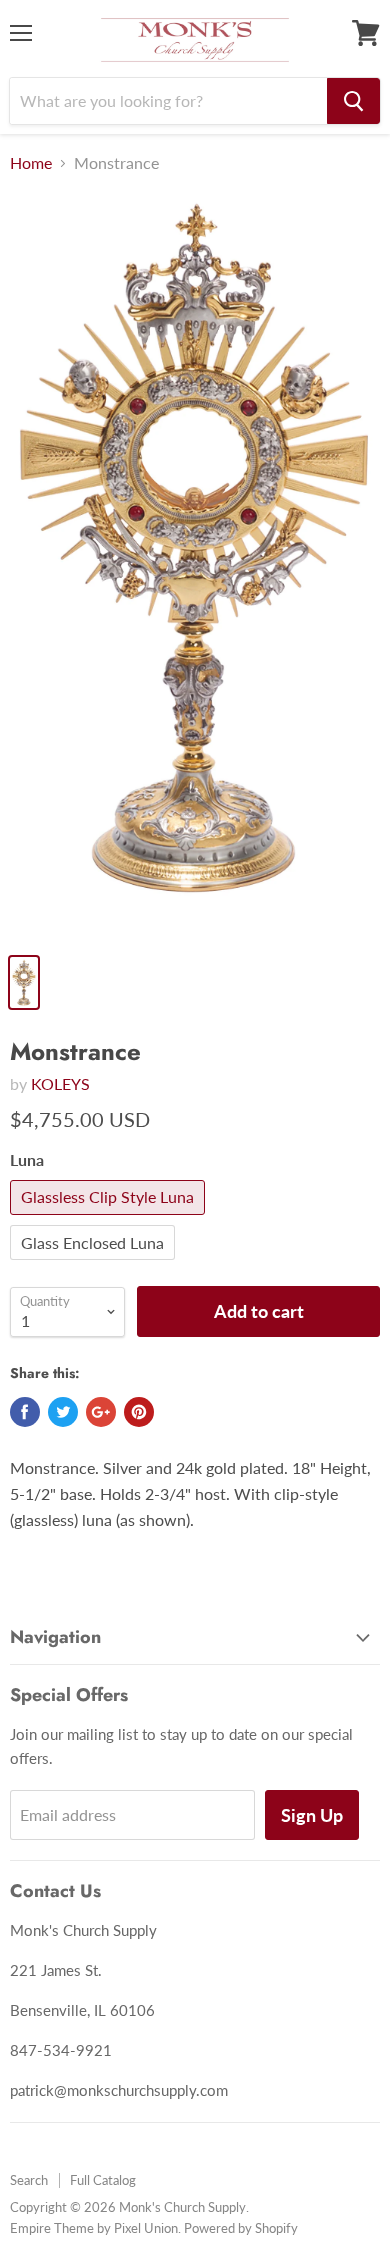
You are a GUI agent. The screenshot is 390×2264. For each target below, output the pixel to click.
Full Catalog (103, 2180)
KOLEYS (60, 1083)
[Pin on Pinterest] (139, 1412)
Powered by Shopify (241, 2228)
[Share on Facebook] (25, 1412)
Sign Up (312, 1815)
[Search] (353, 101)
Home (31, 163)
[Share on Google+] (101, 1412)
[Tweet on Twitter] (63, 1412)
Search (29, 2180)
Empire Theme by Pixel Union (94, 2228)
